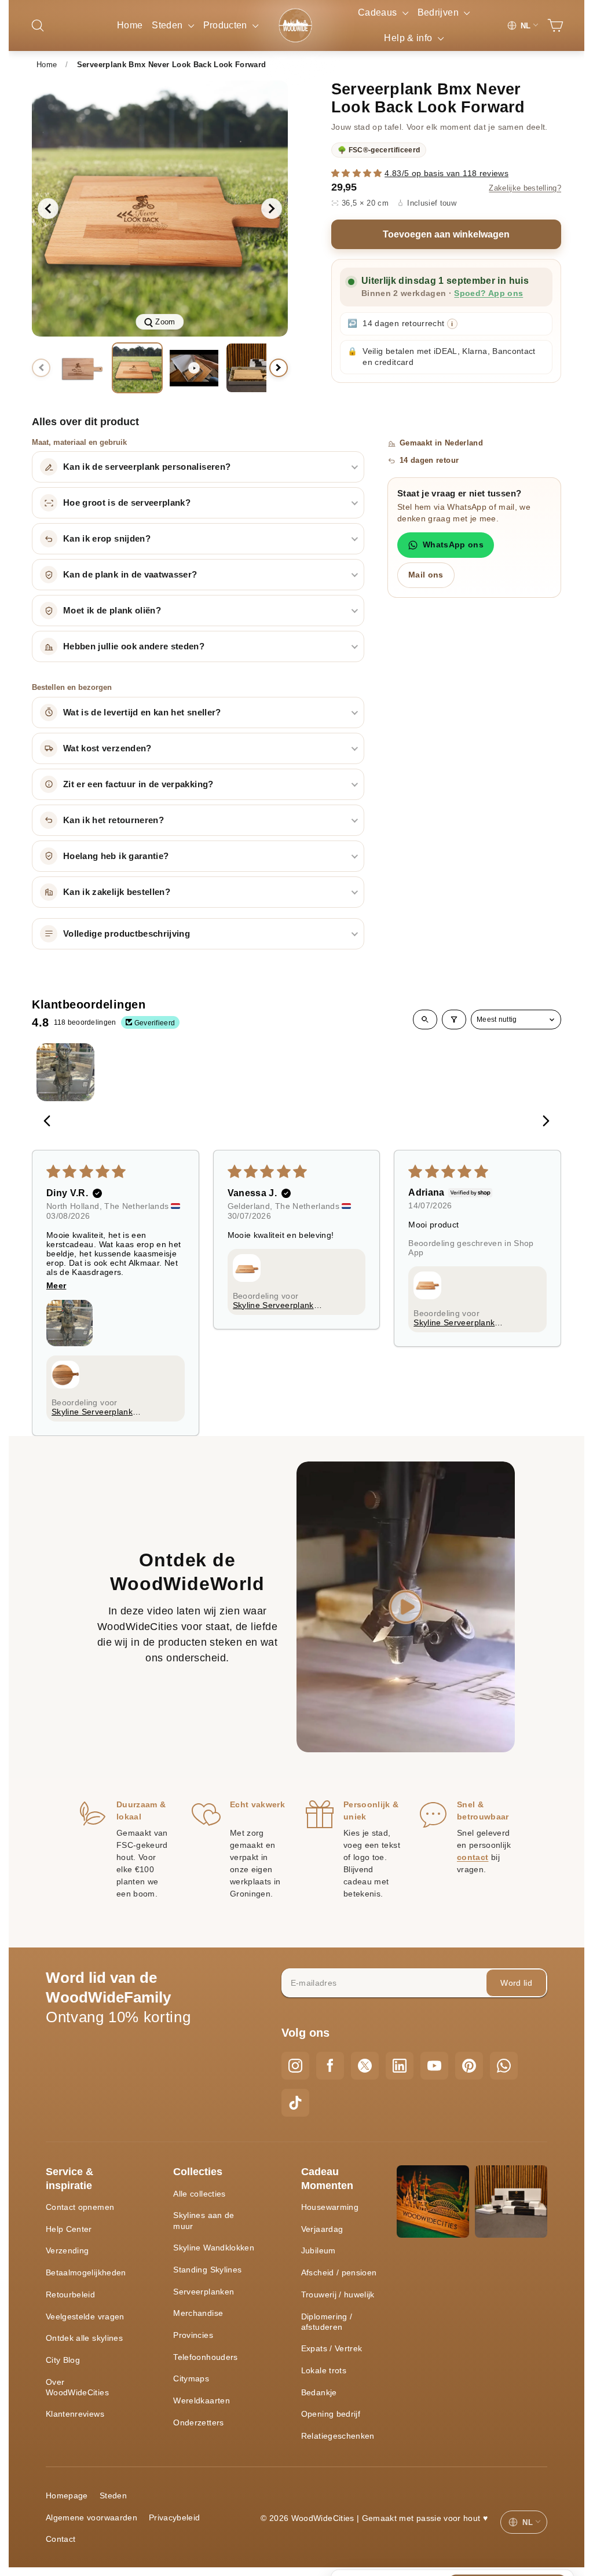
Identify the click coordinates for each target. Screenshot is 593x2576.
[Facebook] (330, 2066)
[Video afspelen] (194, 368)
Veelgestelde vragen (85, 2316)
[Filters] (454, 1020)
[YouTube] (434, 2066)
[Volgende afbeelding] (272, 209)
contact (473, 1857)
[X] (365, 2066)
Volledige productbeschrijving (127, 934)
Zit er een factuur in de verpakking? (138, 784)
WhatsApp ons (453, 545)
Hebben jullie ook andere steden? (134, 646)
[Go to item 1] (65, 1072)
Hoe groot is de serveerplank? (127, 503)
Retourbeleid (70, 2294)
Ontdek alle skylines (84, 2338)
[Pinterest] (469, 2066)
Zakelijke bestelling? (525, 188)
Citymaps (191, 2378)
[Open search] (425, 1020)
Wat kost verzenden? (107, 748)
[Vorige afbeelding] (48, 209)
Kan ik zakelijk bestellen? (117, 892)
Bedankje (319, 2392)
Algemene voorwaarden (91, 2517)
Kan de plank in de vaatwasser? (130, 575)
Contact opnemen (80, 2207)
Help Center (69, 2229)
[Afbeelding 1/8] (80, 368)
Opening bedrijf (331, 2414)
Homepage (67, 2495)
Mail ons (426, 575)
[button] (358, 173)
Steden (168, 25)
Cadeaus (379, 12)
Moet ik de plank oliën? (112, 611)
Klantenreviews (75, 2414)
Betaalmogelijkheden (86, 2272)
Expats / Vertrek (332, 2348)
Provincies (193, 2335)
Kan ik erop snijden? (107, 539)
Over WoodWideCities (77, 2387)
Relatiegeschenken (338, 2436)
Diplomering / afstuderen (327, 2322)
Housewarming (330, 2207)
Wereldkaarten (202, 2400)
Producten (227, 25)
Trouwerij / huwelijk (338, 2294)
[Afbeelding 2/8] (137, 368)
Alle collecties (199, 2194)
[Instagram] (295, 2066)
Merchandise (198, 2313)
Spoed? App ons (488, 293)
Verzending (67, 2250)
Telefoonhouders (205, 2357)
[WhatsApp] (504, 2066)
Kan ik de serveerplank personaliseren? (147, 467)
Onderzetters (198, 2422)
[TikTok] (295, 2103)
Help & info (409, 38)
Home (130, 25)
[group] (160, 209)
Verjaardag (322, 2229)
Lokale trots (324, 2370)
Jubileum (319, 2250)
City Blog (63, 2360)
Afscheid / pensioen (339, 2272)
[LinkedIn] (400, 2066)
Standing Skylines (207, 2270)
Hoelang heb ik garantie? (116, 856)
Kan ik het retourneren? (114, 820)
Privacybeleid (175, 2517)
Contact (61, 2539)
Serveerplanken (204, 2292)
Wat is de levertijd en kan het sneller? (142, 712)
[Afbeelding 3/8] (251, 368)
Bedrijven (440, 12)
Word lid (516, 1983)
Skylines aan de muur (204, 2220)
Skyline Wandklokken (214, 2248)
